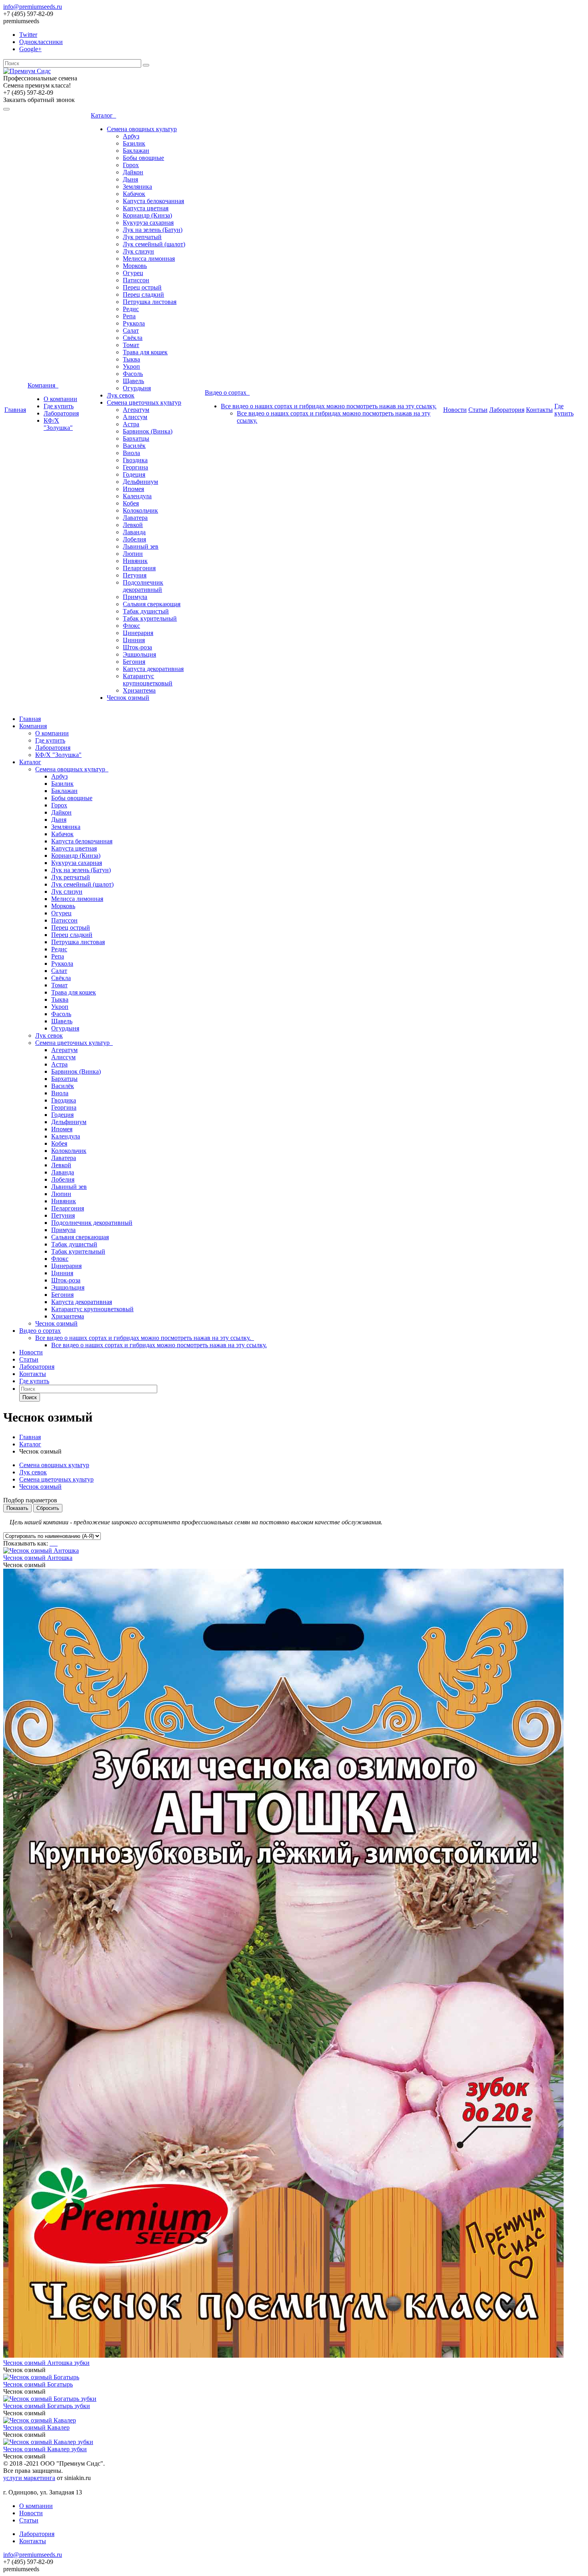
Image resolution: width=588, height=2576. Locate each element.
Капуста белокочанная (153, 201)
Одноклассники (41, 42)
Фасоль (133, 374)
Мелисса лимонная (149, 259)
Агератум (136, 410)
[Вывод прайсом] (57, 1543)
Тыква (131, 359)
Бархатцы (136, 438)
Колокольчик (140, 510)
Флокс (131, 626)
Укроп (131, 366)
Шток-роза (137, 647)
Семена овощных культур (142, 129)
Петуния (135, 575)
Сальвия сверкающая (152, 604)
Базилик (134, 143)
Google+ (30, 49)
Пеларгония (139, 568)
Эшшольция (139, 654)
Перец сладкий (143, 295)
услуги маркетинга (29, 2478)
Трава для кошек (145, 352)
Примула (135, 597)
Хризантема (139, 690)
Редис (131, 309)
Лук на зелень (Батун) (153, 230)
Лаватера (135, 518)
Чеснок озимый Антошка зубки (46, 2363)
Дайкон (133, 172)
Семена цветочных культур (144, 402)
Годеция (134, 474)
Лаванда (134, 532)
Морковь (135, 266)
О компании (60, 399)
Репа (129, 316)
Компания (43, 385)
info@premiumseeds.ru (33, 7)
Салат (131, 330)
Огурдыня (137, 388)
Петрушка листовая (150, 302)
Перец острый (142, 287)
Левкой (133, 525)
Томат (131, 345)
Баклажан (136, 151)
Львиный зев (141, 546)
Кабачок (134, 194)
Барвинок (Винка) (148, 431)
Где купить (59, 406)
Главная (15, 410)
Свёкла (133, 338)
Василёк (134, 446)
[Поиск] (146, 65)
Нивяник (135, 561)
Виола (131, 453)
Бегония (134, 662)
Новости (455, 410)
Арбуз (131, 136)
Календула (137, 496)
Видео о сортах (227, 392)
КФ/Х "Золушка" (58, 424)
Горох (131, 165)
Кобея (131, 503)
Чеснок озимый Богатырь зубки (47, 2406)
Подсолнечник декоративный (143, 586)
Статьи (478, 410)
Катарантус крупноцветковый (148, 680)
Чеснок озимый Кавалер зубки (45, 2449)
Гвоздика (135, 460)
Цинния (134, 640)
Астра (131, 424)
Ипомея (133, 489)
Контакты (539, 410)
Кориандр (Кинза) (147, 215)
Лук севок (121, 395)
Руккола (134, 323)
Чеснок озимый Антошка (38, 1558)
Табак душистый (146, 611)
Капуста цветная (146, 208)
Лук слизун (138, 251)
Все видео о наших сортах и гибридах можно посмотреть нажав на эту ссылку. (329, 406)
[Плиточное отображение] (51, 1543)
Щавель (133, 381)
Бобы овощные (143, 158)
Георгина (135, 467)
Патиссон (136, 280)
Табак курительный (150, 618)
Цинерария (138, 633)
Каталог (103, 115)
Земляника (137, 187)
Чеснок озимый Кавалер (36, 2427)
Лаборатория (61, 413)
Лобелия (134, 539)
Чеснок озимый (128, 698)
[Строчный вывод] (54, 1543)
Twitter (28, 35)
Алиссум (135, 417)
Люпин (133, 554)
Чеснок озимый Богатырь (38, 2384)
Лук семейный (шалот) (154, 244)
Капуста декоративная (153, 669)
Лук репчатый (142, 237)
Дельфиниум (140, 482)
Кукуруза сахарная (148, 223)
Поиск (30, 1397)
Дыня (130, 179)
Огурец (133, 273)
